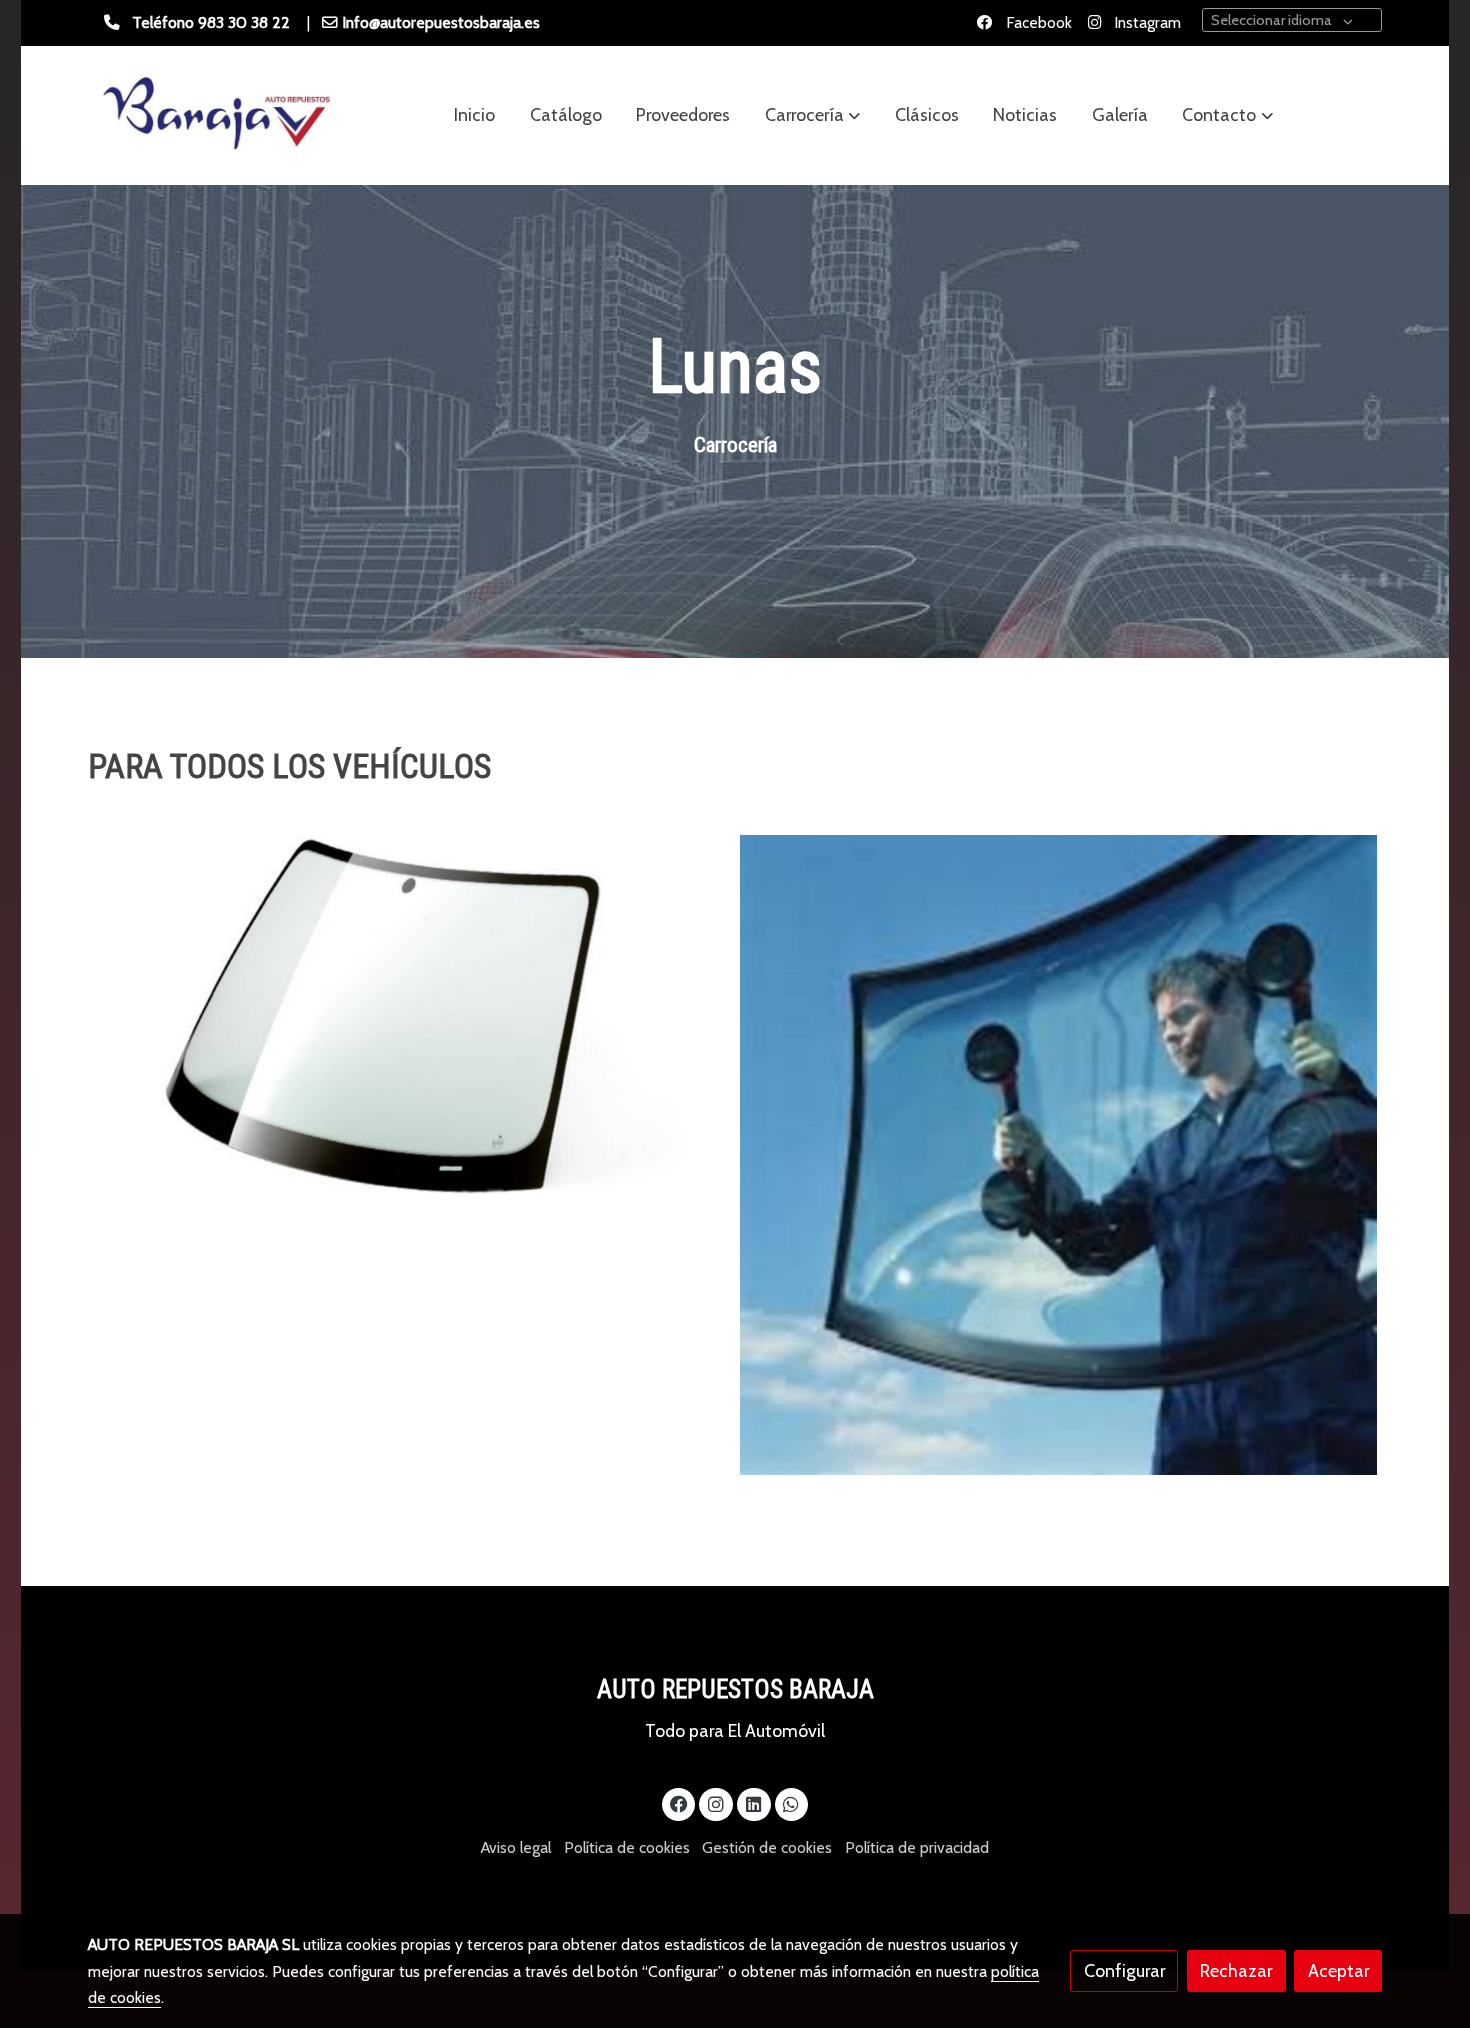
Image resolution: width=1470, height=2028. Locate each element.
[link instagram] (716, 1803)
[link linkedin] (753, 1803)
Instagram (1145, 22)
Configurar (1124, 1970)
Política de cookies (627, 1847)
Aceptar (1338, 1970)
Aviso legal (516, 1847)
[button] (812, 115)
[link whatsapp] (791, 1803)
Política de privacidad (917, 1847)
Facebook (1037, 22)
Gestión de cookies (767, 1847)
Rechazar (1236, 1970)
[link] (216, 115)
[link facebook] (679, 1803)
